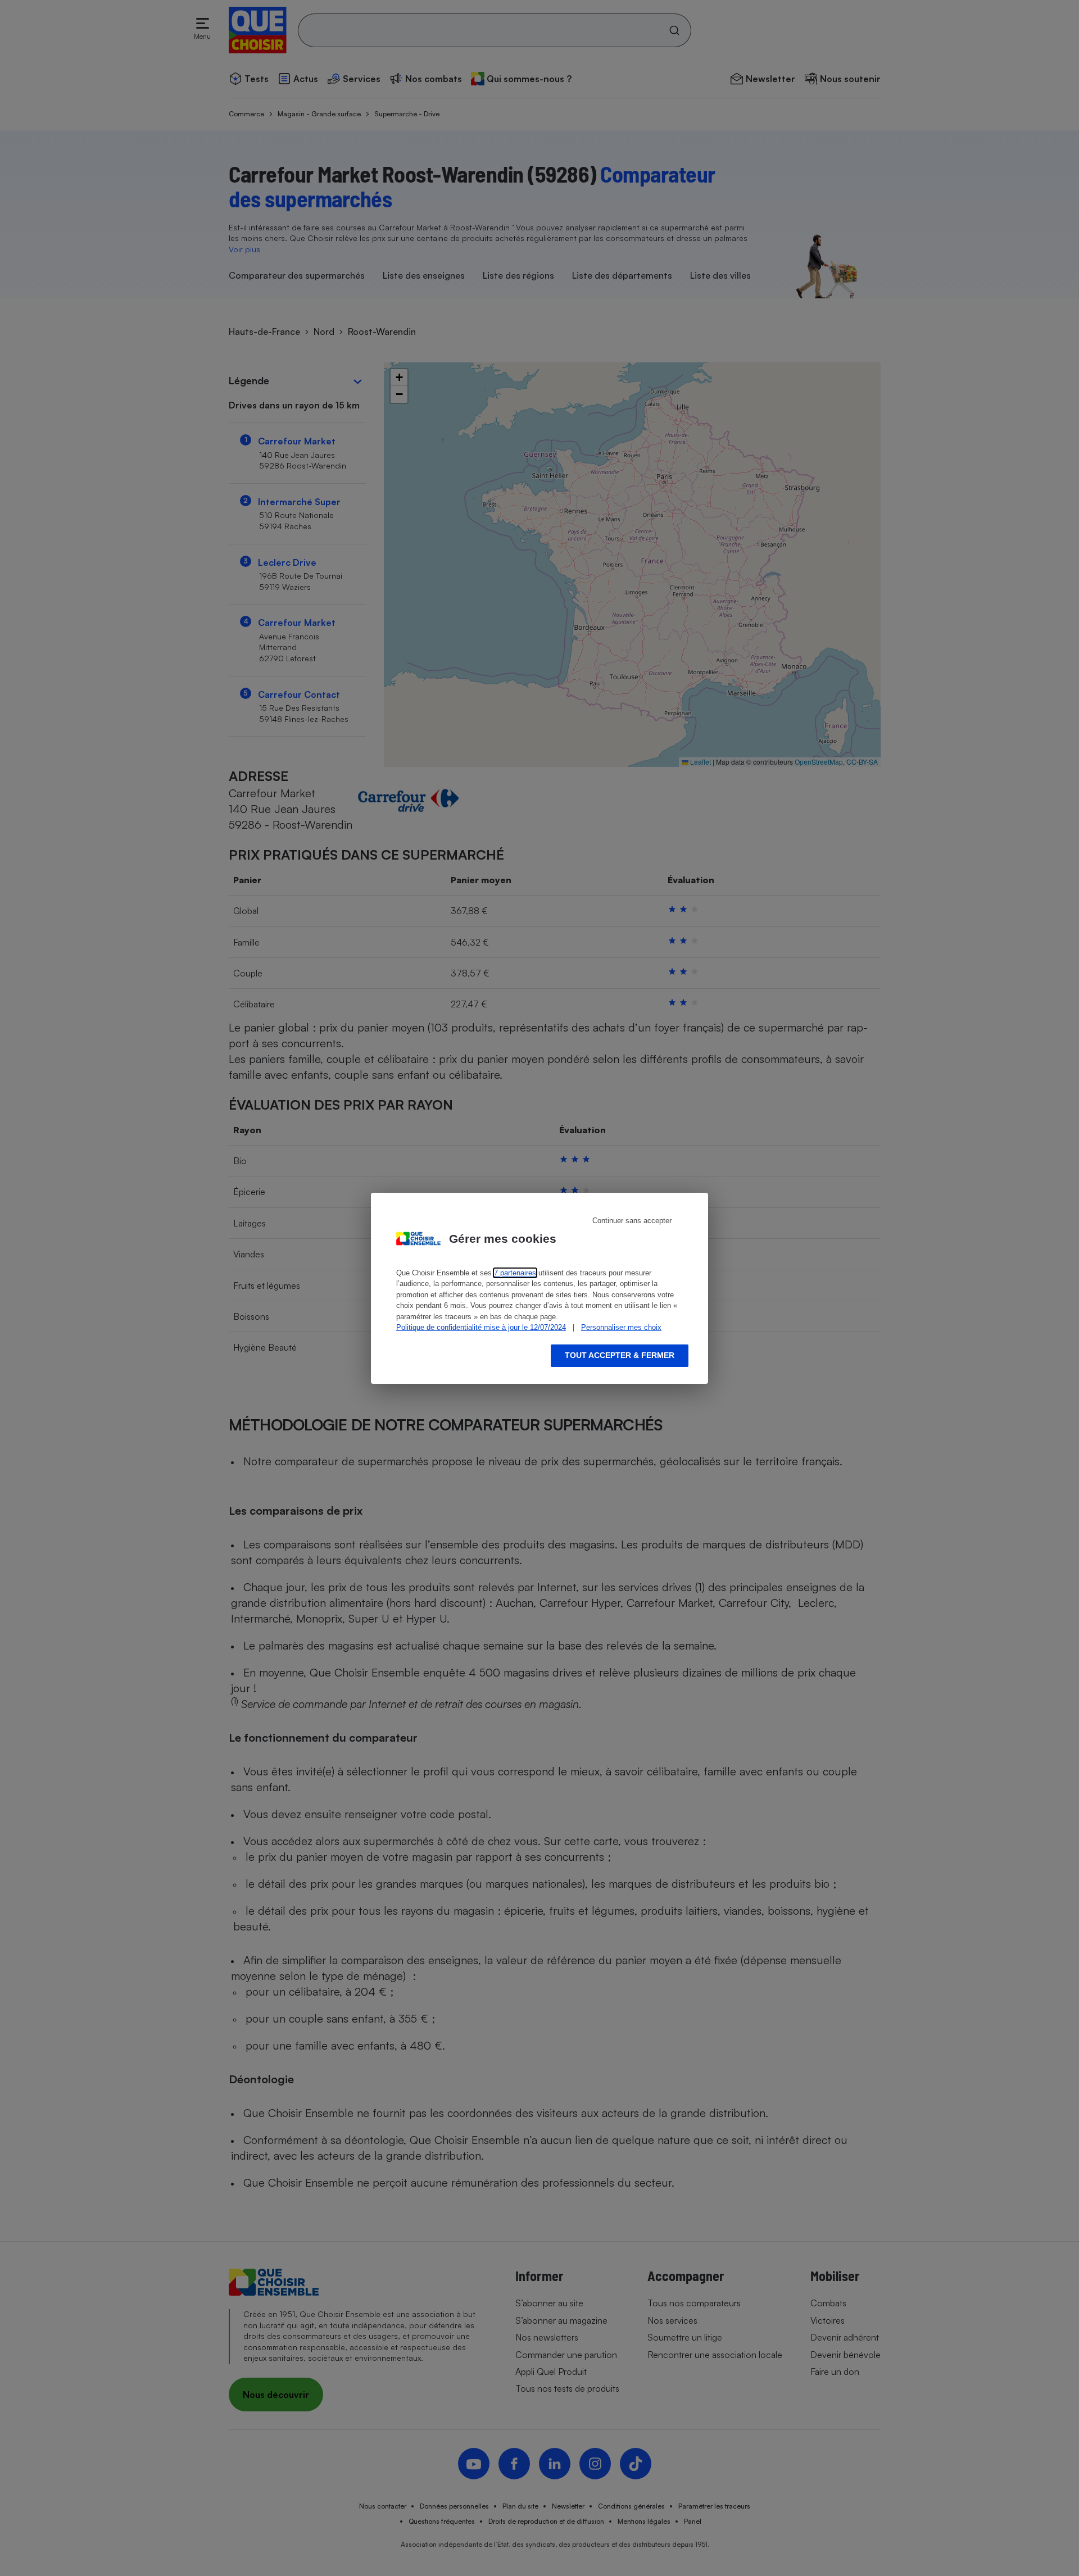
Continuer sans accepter (632, 1221)
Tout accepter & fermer (620, 1355)
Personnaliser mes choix (621, 1327)
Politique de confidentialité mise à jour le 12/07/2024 (481, 1327)
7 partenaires (515, 1273)
